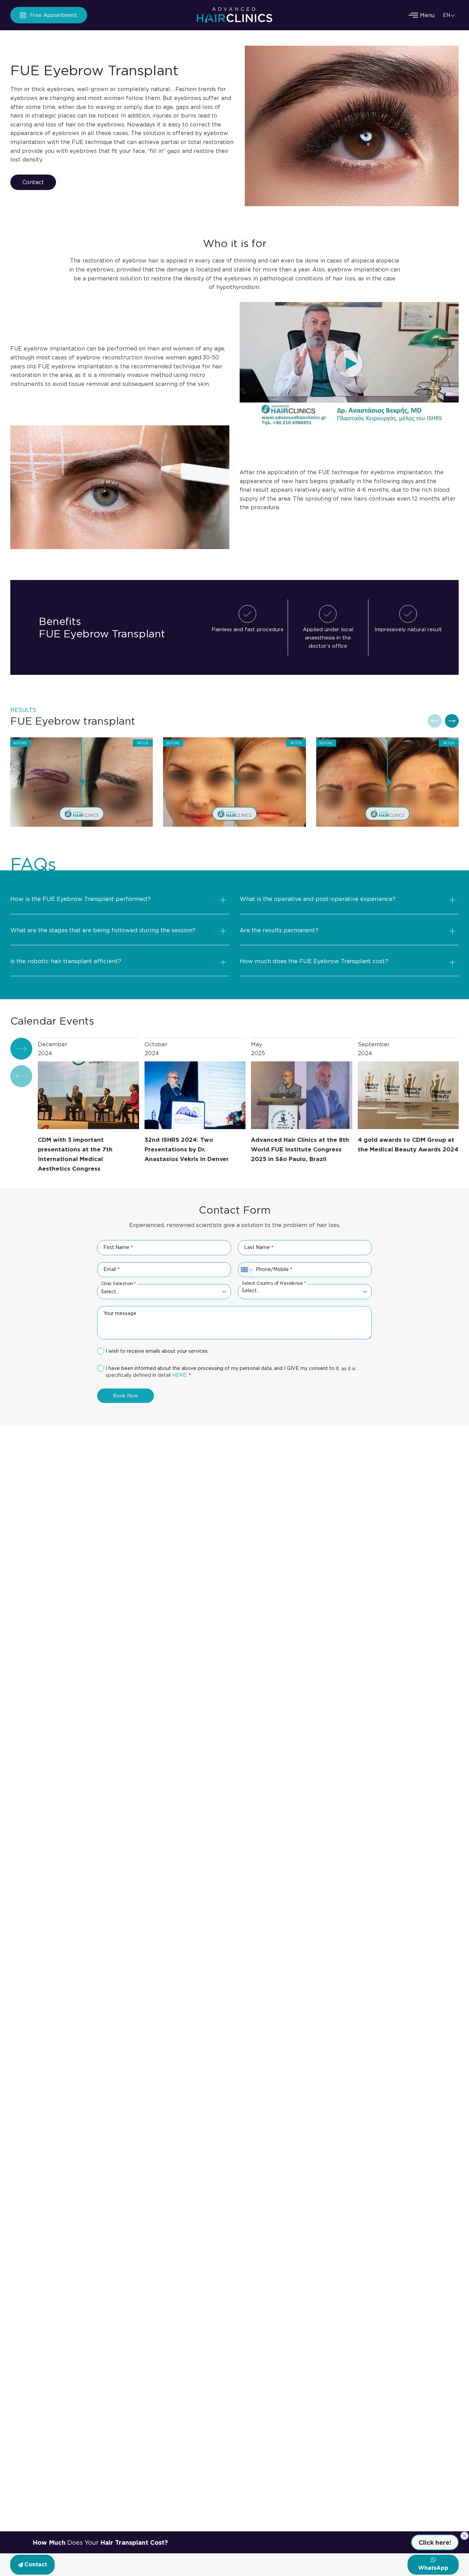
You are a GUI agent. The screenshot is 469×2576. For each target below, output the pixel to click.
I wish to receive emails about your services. (157, 1351)
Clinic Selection (118, 1283)
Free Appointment (54, 15)
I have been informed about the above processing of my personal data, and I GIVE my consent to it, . (231, 1371)
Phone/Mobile (274, 1269)
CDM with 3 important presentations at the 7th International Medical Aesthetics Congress (75, 1154)
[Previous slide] (435, 721)
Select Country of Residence (273, 1283)
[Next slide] (452, 721)
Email (111, 1269)
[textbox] (301, 1291)
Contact (33, 182)
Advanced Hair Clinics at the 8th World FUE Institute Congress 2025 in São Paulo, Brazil (300, 1150)
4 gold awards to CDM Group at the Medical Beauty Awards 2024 (408, 1145)
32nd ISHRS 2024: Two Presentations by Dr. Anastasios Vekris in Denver (187, 1150)
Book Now (125, 1396)
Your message (120, 1313)
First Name (118, 1247)
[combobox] (246, 1270)
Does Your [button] (100, 2542)
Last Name (259, 1247)
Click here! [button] (435, 2542)
